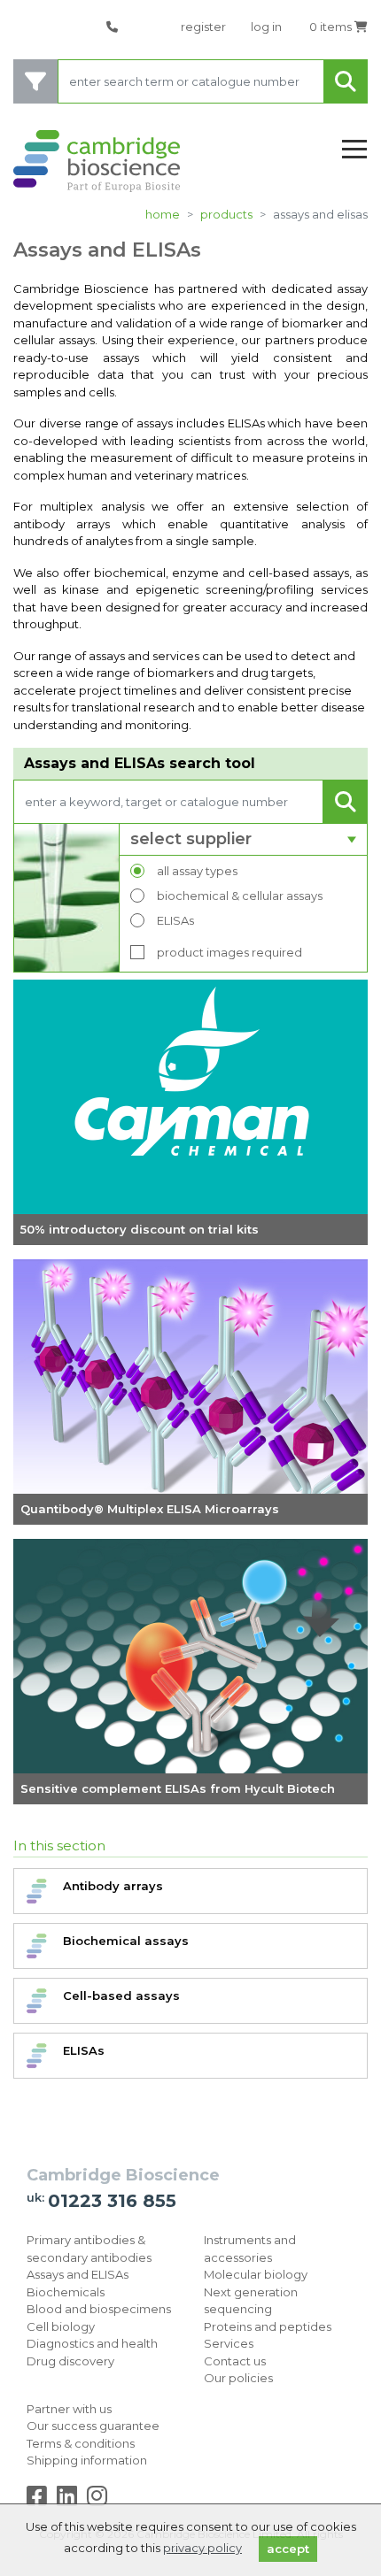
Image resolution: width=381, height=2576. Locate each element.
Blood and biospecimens (99, 2309)
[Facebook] (40, 2500)
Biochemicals (66, 2292)
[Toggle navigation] (354, 150)
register (203, 27)
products (226, 214)
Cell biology (61, 2326)
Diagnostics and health (92, 2343)
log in (266, 27)
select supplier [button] (191, 839)
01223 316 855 (112, 2201)
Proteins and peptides (268, 2326)
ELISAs (175, 920)
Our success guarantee (93, 2426)
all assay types (197, 871)
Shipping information (87, 2460)
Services (229, 2343)
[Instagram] (97, 2500)
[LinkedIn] (70, 2500)
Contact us (235, 2361)
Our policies (238, 2378)
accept (288, 2549)
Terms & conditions (81, 2443)
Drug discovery (70, 2361)
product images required (229, 952)
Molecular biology (256, 2274)
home (163, 214)
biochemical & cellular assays (240, 896)
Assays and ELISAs (78, 2274)
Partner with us (69, 2409)
